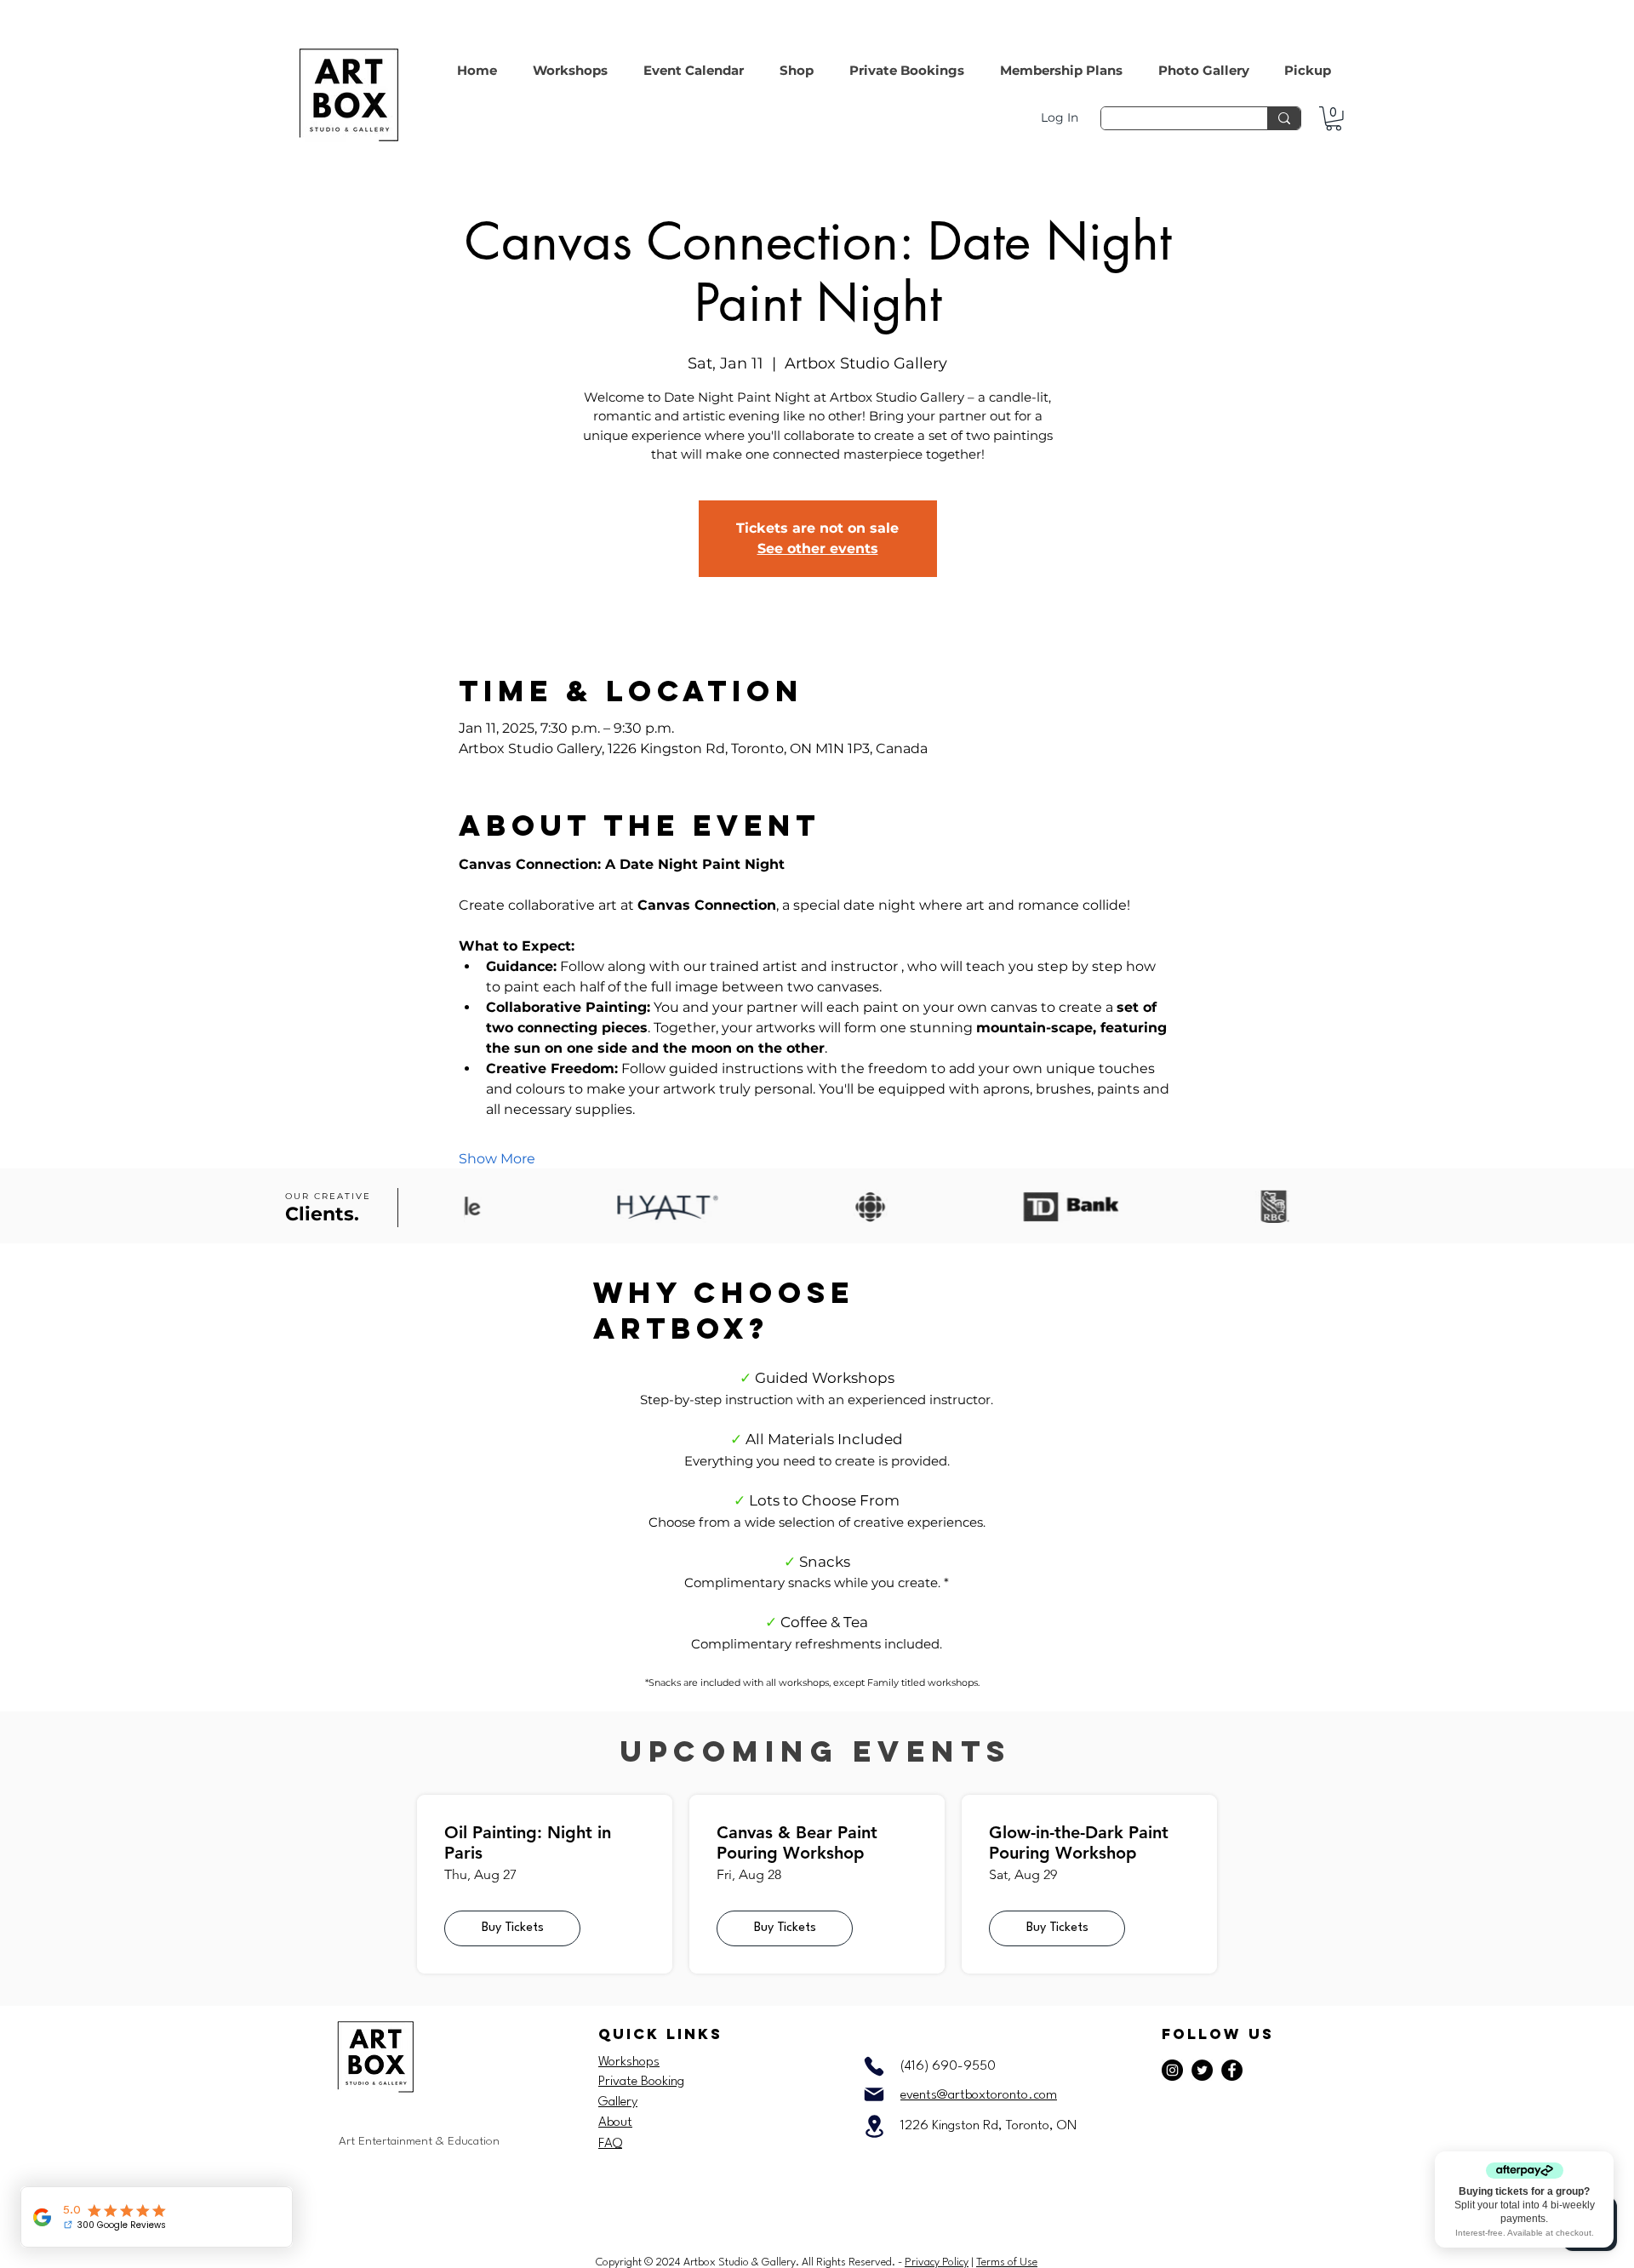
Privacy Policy (937, 2262)
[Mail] (874, 2094)
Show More (497, 1159)
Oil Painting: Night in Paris (528, 1842)
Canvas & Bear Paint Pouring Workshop (797, 1842)
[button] (797, 63)
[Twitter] (1202, 2070)
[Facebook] (1232, 2070)
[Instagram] (1172, 2070)
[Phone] (874, 2066)
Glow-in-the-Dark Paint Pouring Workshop (1079, 1842)
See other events (818, 548)
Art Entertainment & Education (419, 2141)
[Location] (874, 2126)
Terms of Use (1007, 2262)
